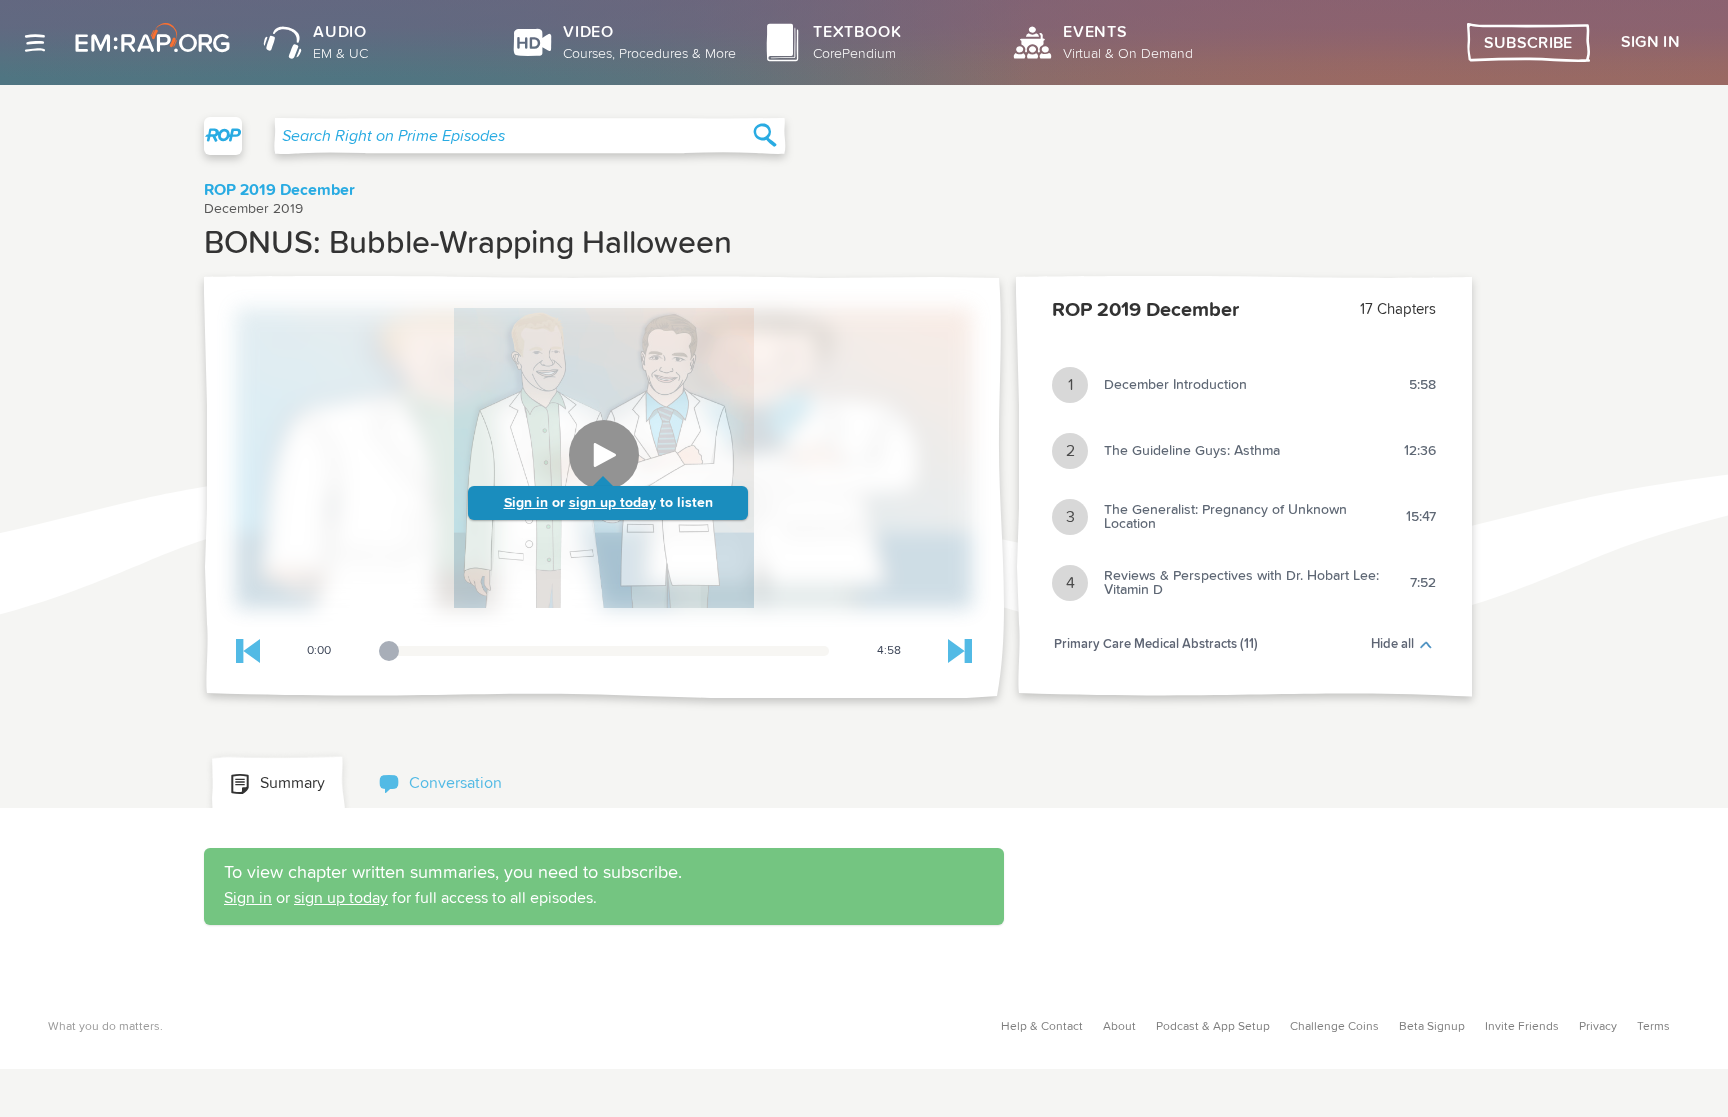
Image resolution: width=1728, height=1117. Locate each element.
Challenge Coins (1334, 1027)
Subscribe (1528, 43)
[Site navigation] (35, 43)
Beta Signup (1432, 1027)
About (1119, 1027)
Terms (1653, 1027)
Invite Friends (1522, 1027)
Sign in (526, 503)
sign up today (612, 503)
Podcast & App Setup (1213, 1027)
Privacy (1598, 1027)
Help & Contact (1042, 1027)
